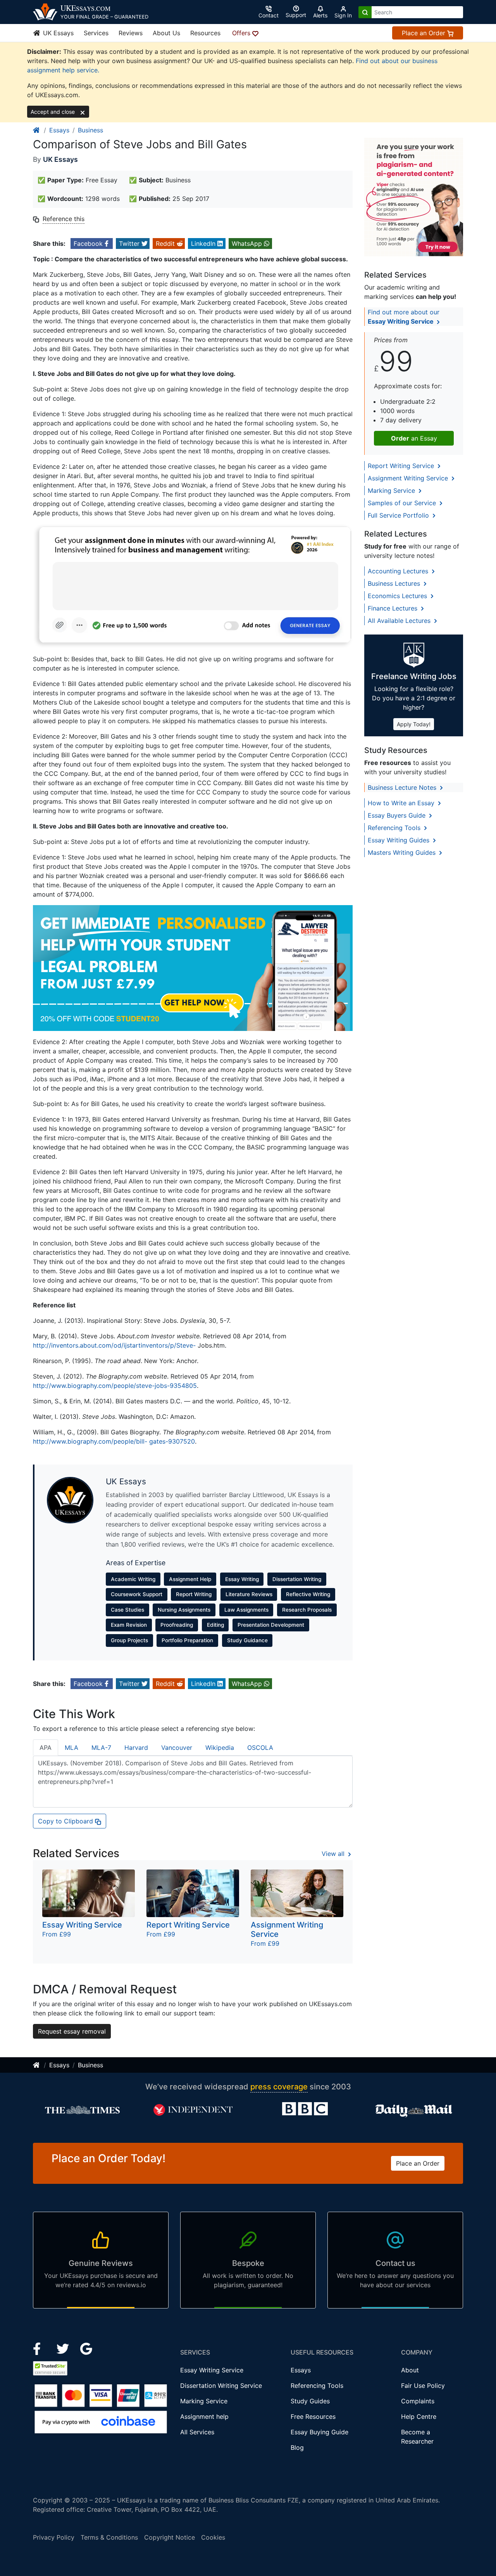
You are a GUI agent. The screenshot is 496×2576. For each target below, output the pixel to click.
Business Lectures (395, 583)
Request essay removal (72, 2031)
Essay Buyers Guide (398, 815)
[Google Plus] (86, 2348)
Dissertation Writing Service (221, 2386)
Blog (297, 2447)
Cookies (213, 2537)
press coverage (279, 2087)
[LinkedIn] (64, 2348)
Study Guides (310, 2401)
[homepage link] (37, 130)
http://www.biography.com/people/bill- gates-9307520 (114, 1441)
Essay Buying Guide (319, 2432)
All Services (197, 2432)
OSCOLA (260, 1748)
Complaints (418, 2401)
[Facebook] (40, 2348)
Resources (205, 33)
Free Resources (313, 2417)
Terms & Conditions (109, 2537)
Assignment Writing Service (409, 478)
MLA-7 (101, 1748)
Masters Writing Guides (403, 852)
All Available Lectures (400, 621)
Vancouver (177, 1748)
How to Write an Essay (402, 803)
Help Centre (419, 2417)
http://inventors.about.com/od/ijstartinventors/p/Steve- (114, 1345)
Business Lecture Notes (403, 787)
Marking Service (392, 491)
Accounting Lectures (399, 571)
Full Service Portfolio (399, 515)
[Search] (365, 12)
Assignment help (204, 2417)
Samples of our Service (403, 503)
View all (334, 1854)
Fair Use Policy (423, 2386)
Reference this (64, 219)
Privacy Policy (54, 2537)
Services (96, 33)
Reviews (131, 33)
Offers (242, 33)
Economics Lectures (398, 596)
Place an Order (425, 33)
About (410, 2370)
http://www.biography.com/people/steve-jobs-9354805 (115, 1386)
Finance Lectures (394, 608)
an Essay (414, 438)
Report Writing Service (402, 466)
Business (90, 130)
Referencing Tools (395, 828)
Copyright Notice (170, 2537)
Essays (59, 130)
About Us (166, 33)
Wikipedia (220, 1748)
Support (296, 15)
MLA (71, 1748)
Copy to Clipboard (66, 1821)
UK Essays (57, 33)
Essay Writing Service (212, 2370)
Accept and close (53, 112)
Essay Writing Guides (400, 840)
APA (46, 1748)
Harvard (136, 1748)
